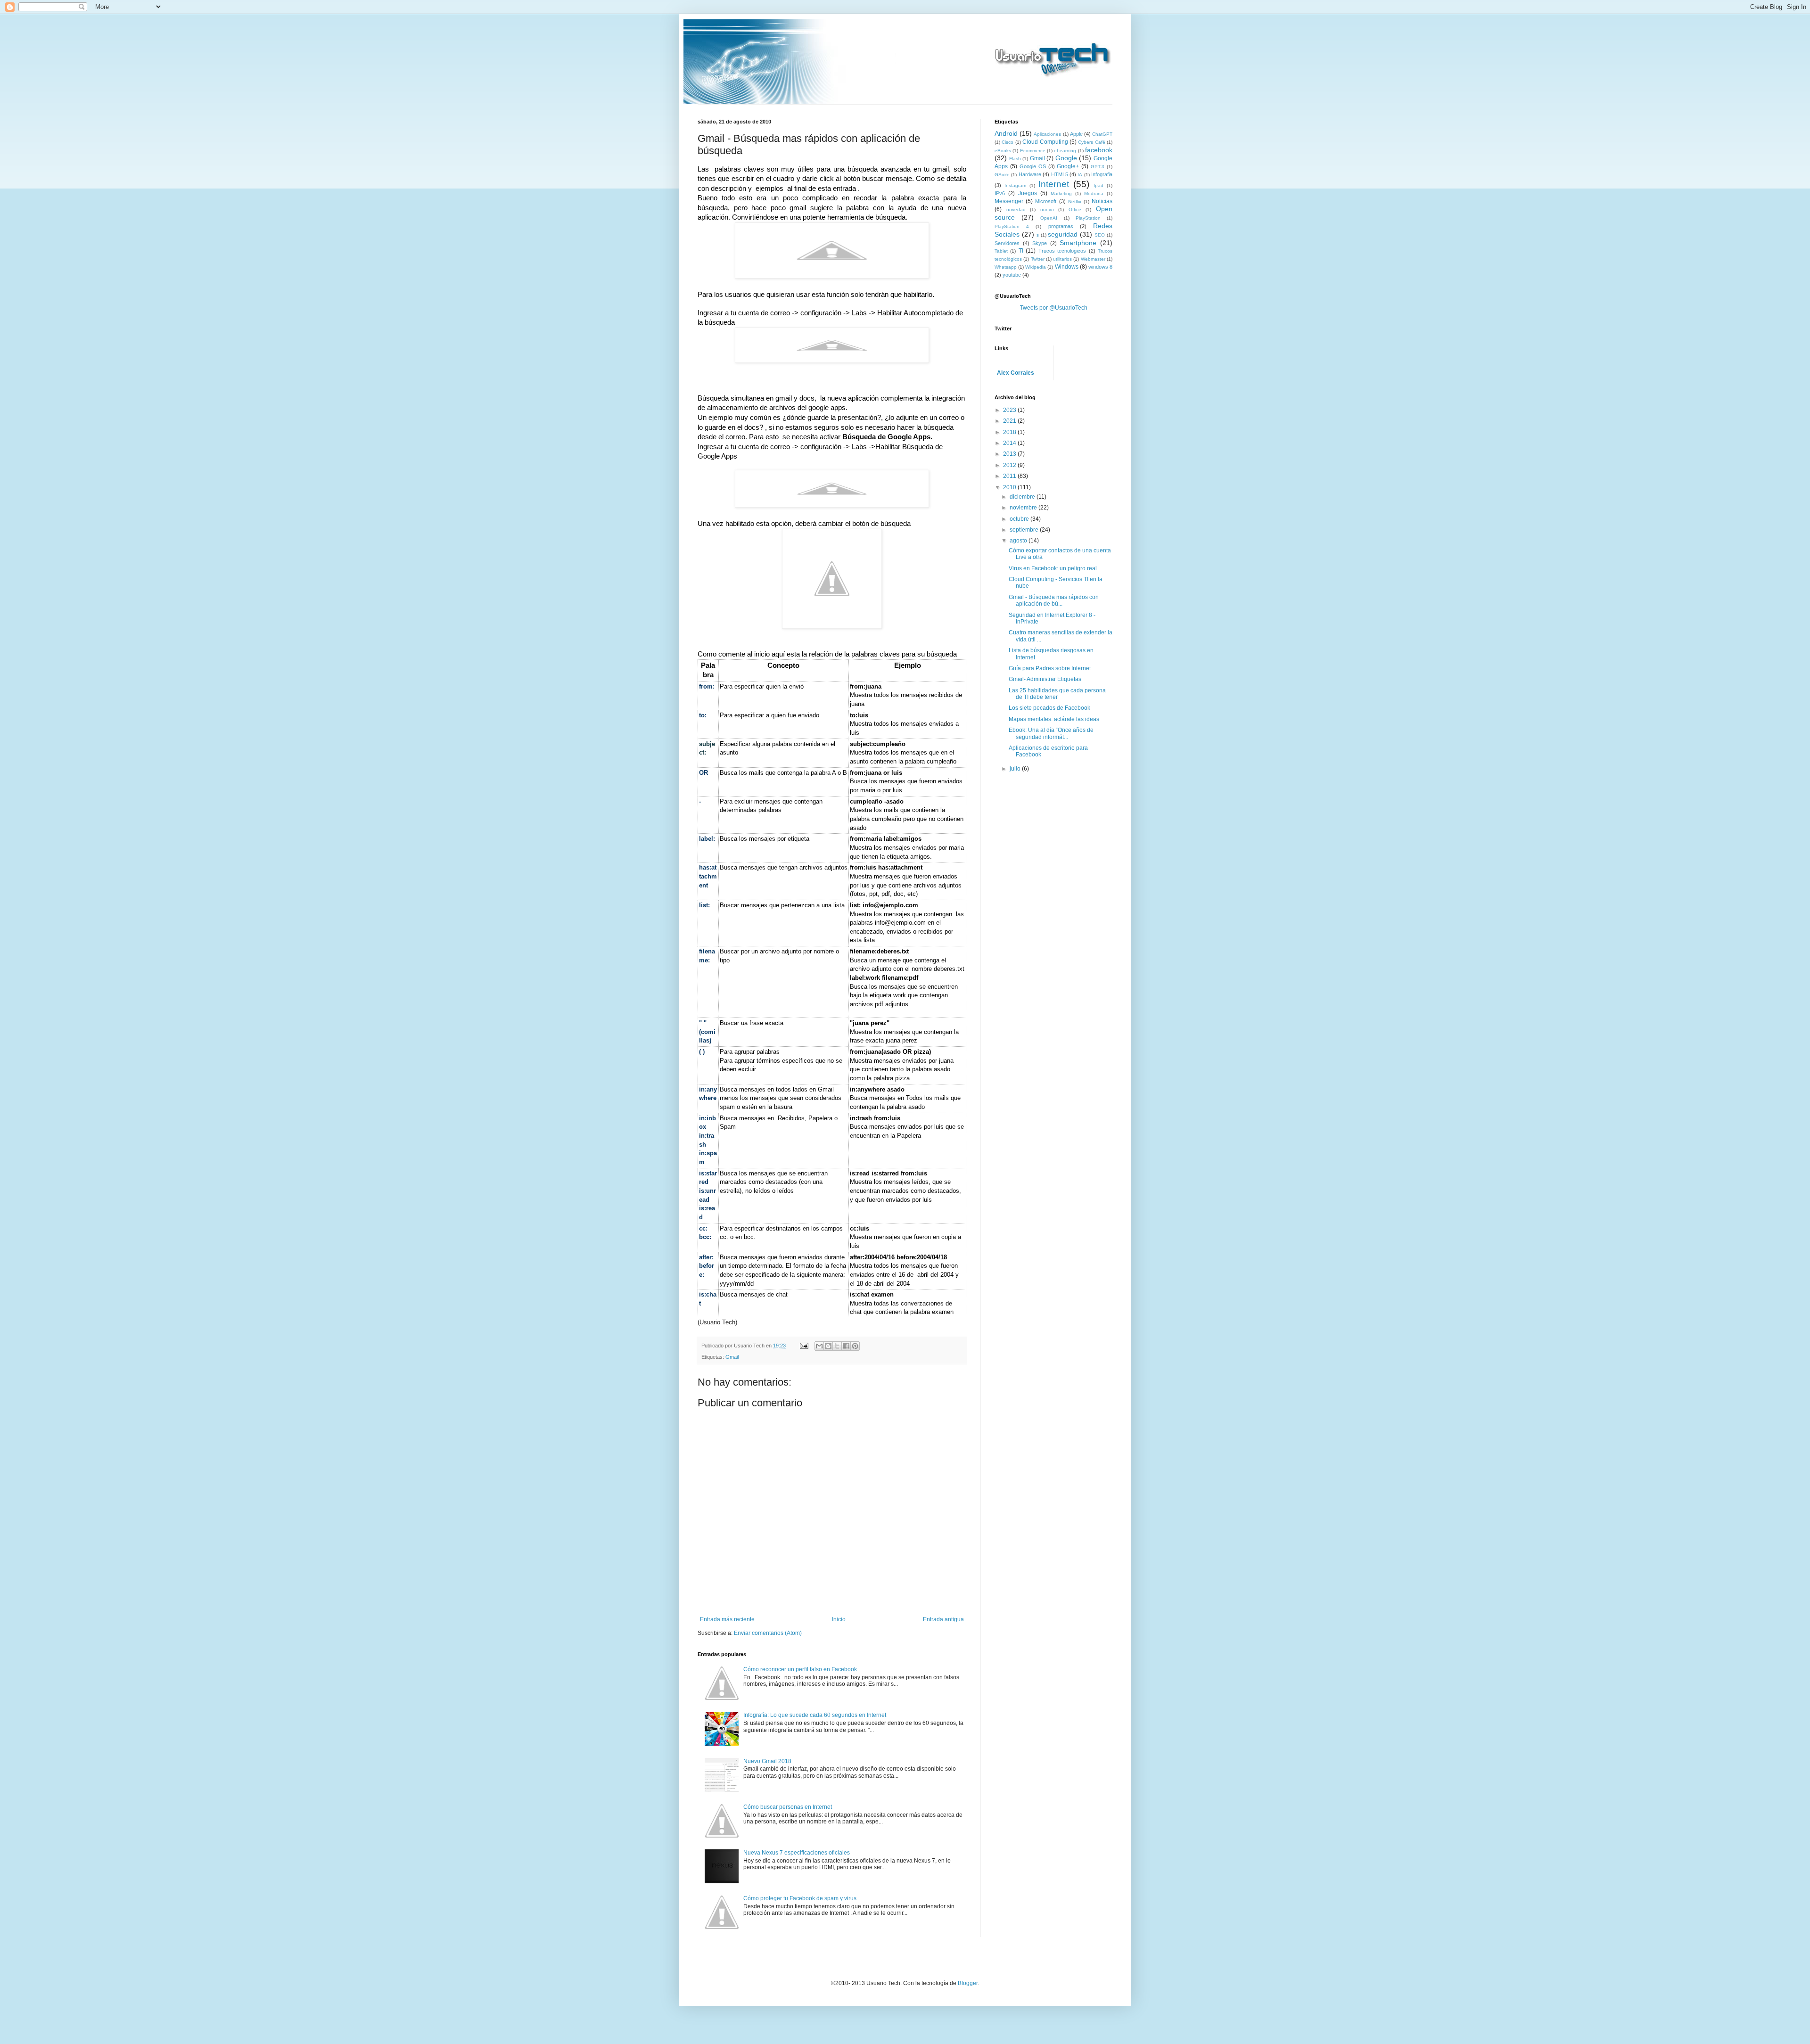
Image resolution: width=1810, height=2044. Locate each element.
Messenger (1009, 201)
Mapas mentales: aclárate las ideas (1054, 719)
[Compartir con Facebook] (846, 1346)
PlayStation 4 (1012, 226)
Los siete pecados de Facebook (1049, 708)
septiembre (1025, 530)
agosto (1019, 541)
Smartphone (1078, 243)
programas (1061, 226)
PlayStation (1088, 218)
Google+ (1068, 166)
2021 (1010, 421)
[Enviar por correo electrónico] (819, 1346)
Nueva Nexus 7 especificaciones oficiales (797, 1853)
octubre (1020, 519)
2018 (1010, 432)
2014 (1010, 443)
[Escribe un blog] (828, 1346)
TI (1021, 251)
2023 (1010, 410)
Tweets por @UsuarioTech (1054, 308)
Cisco (1008, 142)
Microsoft (1046, 201)
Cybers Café (1091, 142)
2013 (1010, 454)
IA (1080, 175)
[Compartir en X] (837, 1346)
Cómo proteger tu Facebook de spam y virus (800, 1898)
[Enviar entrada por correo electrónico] (804, 1346)
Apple (1076, 134)
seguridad (1063, 234)
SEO (1100, 235)
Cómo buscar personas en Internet (788, 1807)
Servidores (1007, 243)
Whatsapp (1006, 267)
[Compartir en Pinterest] (855, 1346)
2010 (1010, 487)
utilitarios (1062, 259)
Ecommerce (1033, 151)
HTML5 (1060, 174)
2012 (1010, 465)
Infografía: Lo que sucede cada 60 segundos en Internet (815, 1715)
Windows (1067, 267)
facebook (1099, 150)
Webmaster (1093, 259)
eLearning (1065, 151)
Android (1006, 133)
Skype (1040, 243)
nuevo (1047, 209)
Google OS (1033, 166)
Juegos (1028, 193)
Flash (1015, 159)
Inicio (839, 1619)
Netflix (1075, 201)
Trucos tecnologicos (1062, 251)
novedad (1016, 209)
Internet (1054, 184)
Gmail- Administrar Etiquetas (1045, 679)
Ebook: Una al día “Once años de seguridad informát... (1051, 733)
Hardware (1030, 174)
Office (1075, 209)
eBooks (1003, 151)
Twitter (1038, 259)
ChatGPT (1102, 134)
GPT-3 (1098, 167)
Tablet (1001, 251)
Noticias (1102, 201)
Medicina (1094, 193)
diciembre (1023, 497)
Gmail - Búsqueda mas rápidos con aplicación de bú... (1054, 600)
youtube (1012, 275)
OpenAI (1049, 218)
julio (1016, 769)
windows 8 (1100, 267)
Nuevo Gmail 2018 (767, 1761)
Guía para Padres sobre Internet (1050, 668)
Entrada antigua (943, 1619)
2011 (1010, 476)
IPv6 (1000, 193)
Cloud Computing (1045, 142)
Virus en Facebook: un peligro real (1053, 568)
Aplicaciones (1047, 134)
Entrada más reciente (727, 1619)
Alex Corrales (1016, 373)
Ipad (1098, 185)
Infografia (1102, 174)
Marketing (1061, 193)
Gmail (732, 1357)
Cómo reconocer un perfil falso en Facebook (800, 1669)
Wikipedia (1036, 267)
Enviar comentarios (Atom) (768, 1633)
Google (1066, 158)
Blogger (968, 1983)
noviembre (1024, 508)
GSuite (1002, 175)
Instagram (1015, 185)
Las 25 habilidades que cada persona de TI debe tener (1057, 694)
